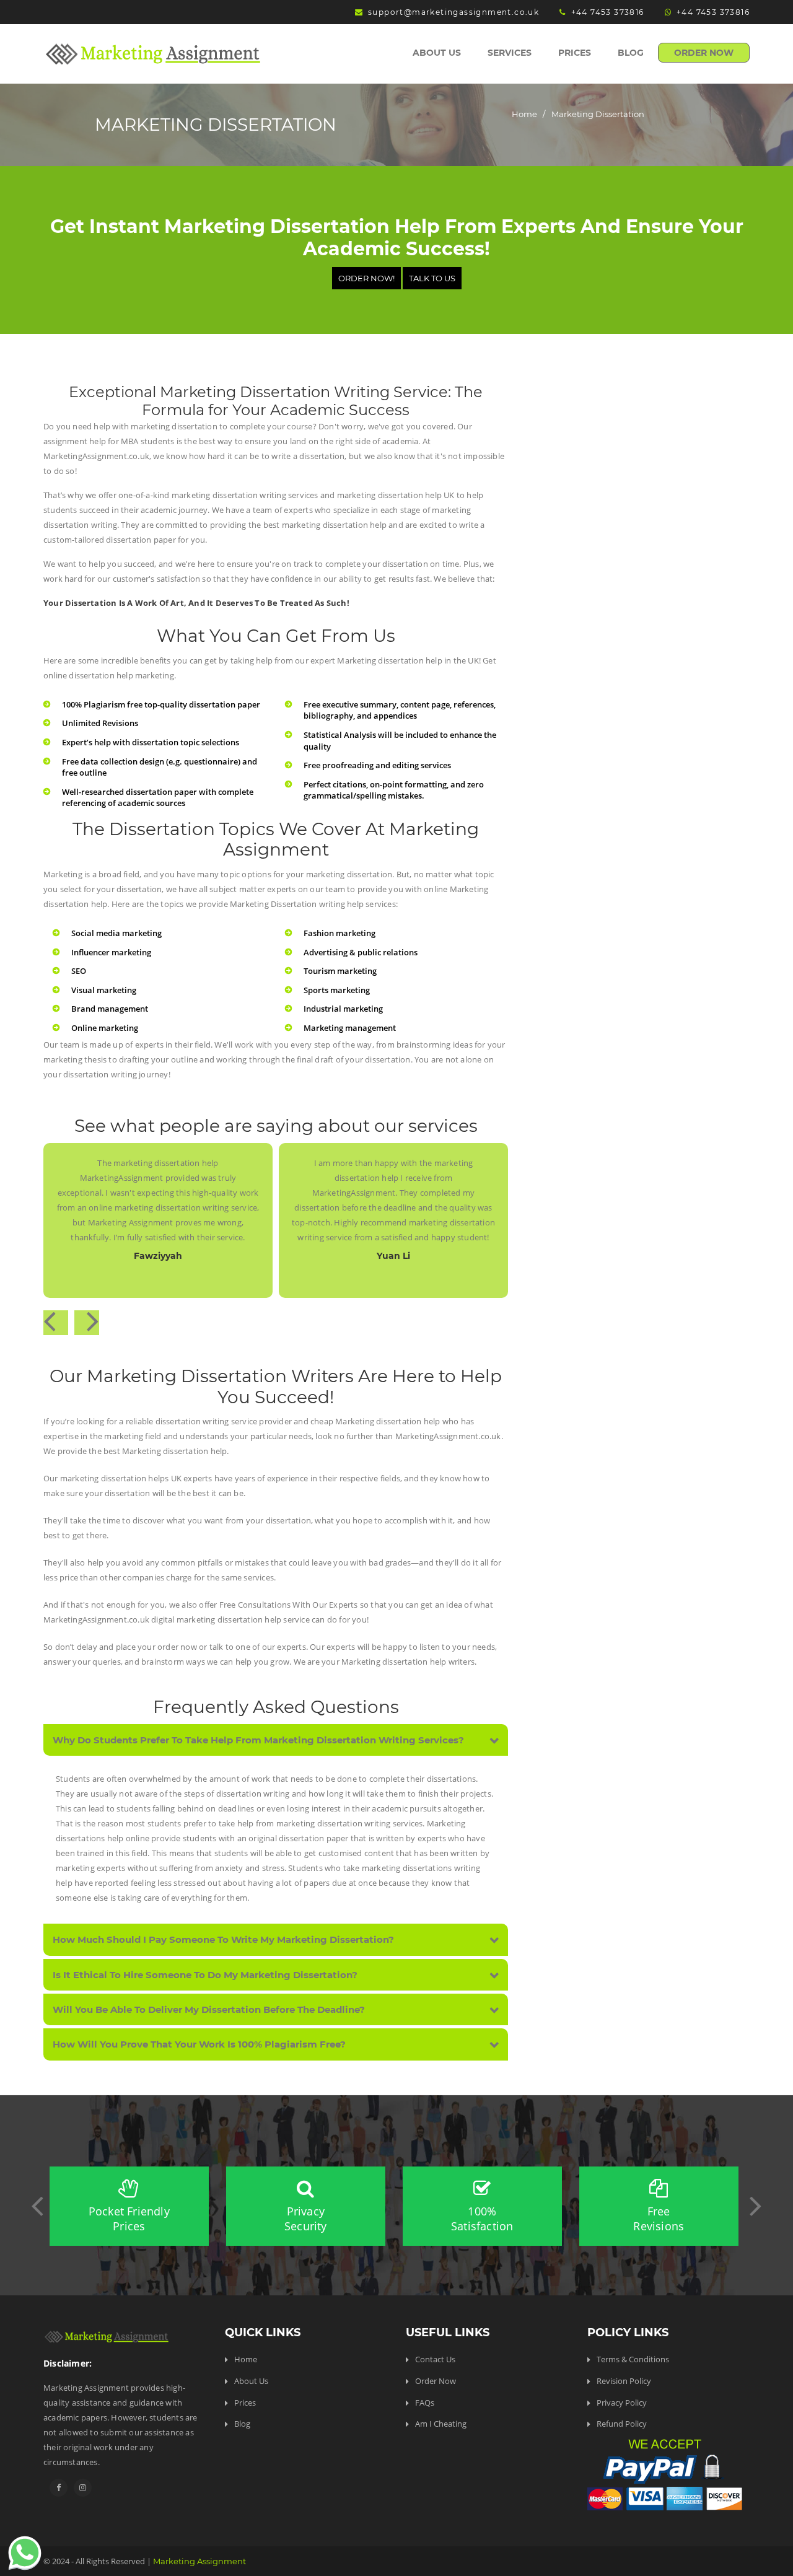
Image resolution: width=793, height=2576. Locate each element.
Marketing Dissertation (598, 114)
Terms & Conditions (633, 2359)
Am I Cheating (441, 2424)
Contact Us (435, 2359)
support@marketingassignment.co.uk (453, 12)
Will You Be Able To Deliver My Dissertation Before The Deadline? (209, 2009)
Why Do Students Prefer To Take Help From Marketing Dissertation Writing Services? (258, 1740)
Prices (575, 53)
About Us (437, 53)
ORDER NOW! (366, 278)
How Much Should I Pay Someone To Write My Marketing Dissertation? (223, 1939)
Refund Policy (622, 2424)
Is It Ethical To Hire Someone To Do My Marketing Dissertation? (205, 1975)
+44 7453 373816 (607, 12)
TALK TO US (432, 278)
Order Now (704, 53)
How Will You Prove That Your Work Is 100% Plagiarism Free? (199, 2044)
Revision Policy (624, 2381)
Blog (631, 53)
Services (510, 53)
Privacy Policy (622, 2403)
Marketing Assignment (199, 2561)
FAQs (425, 2403)
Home (524, 114)
